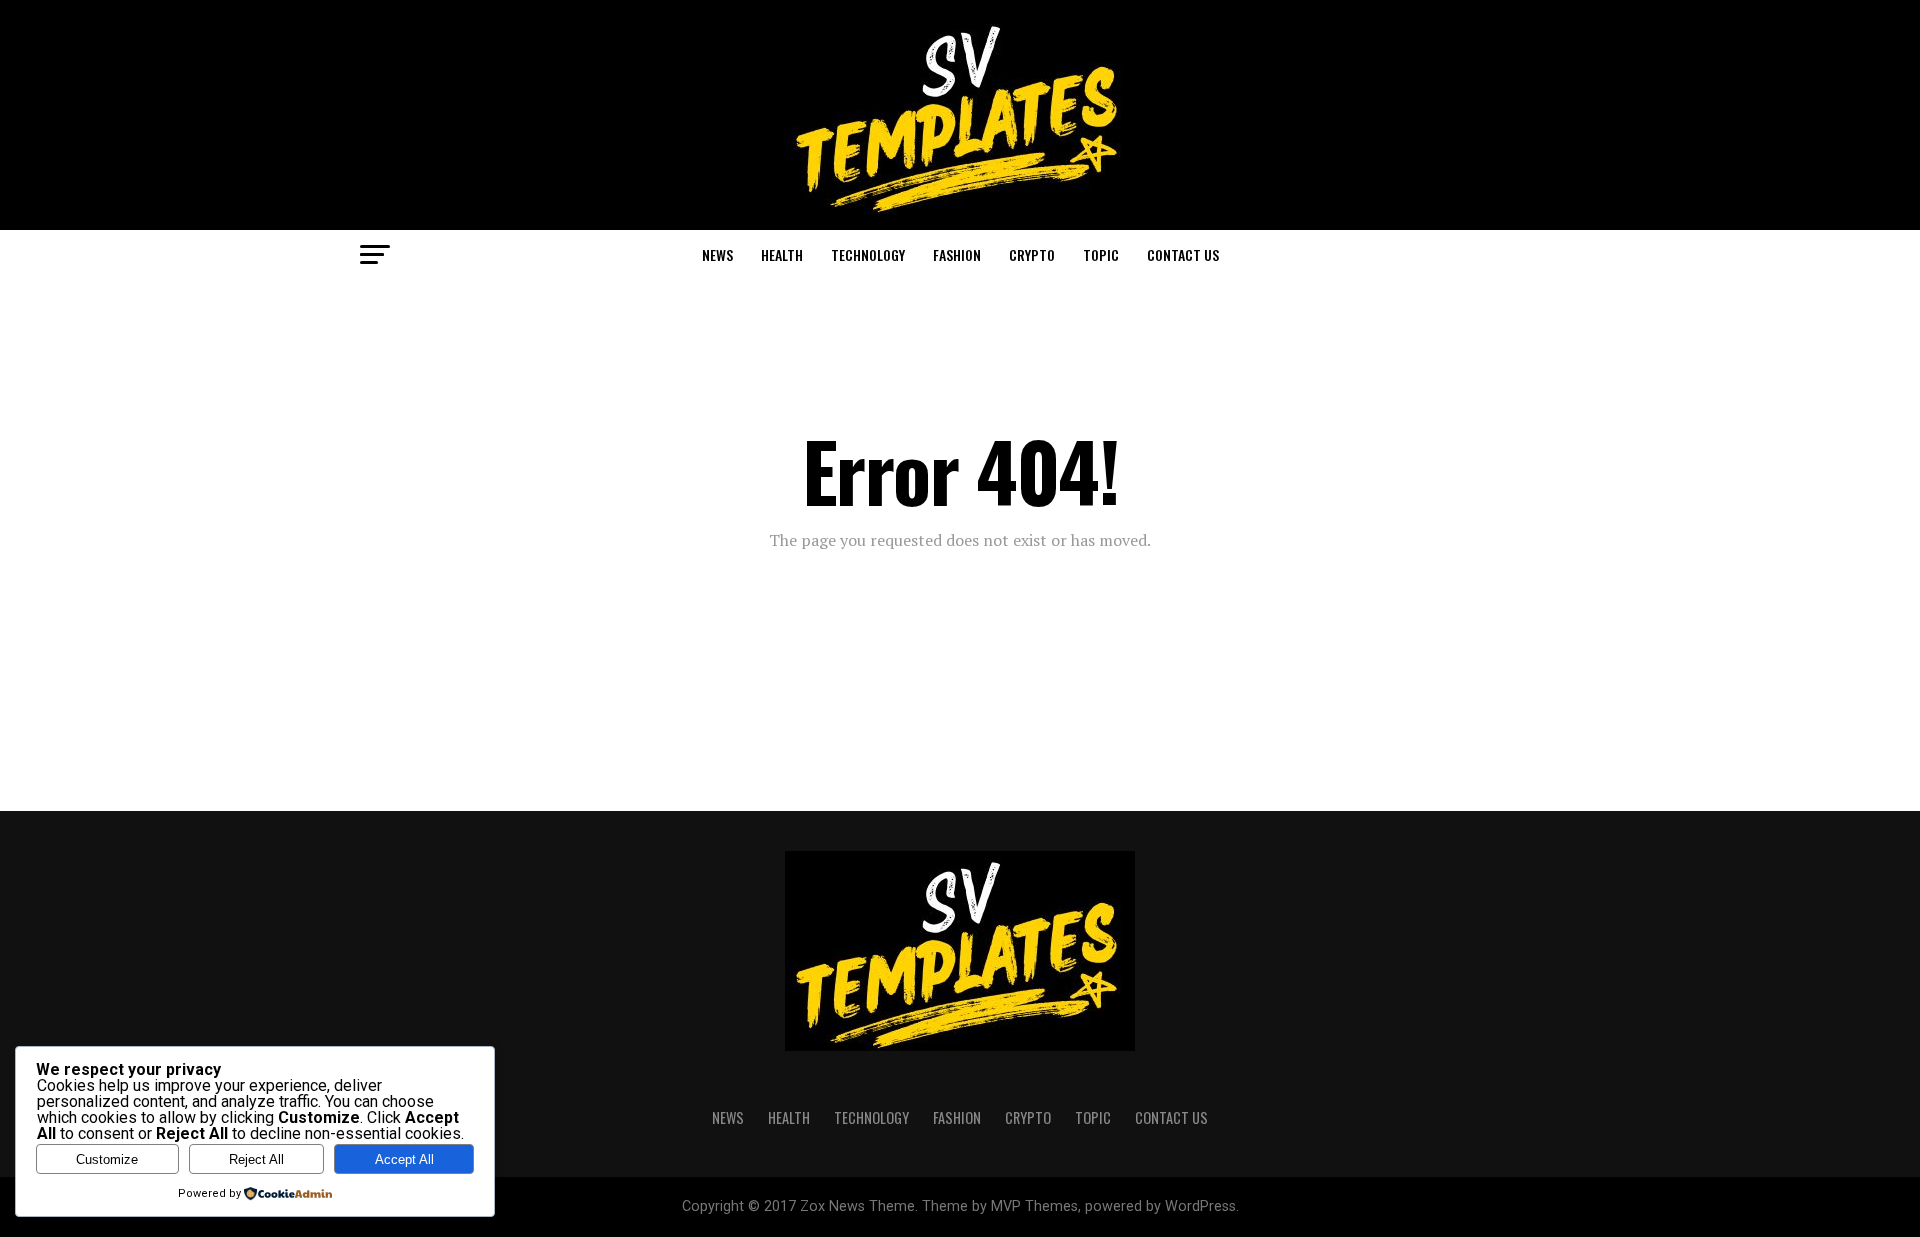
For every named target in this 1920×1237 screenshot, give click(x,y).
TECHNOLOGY (868, 254)
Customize (107, 1159)
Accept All (404, 1159)
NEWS (717, 254)
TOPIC (1101, 254)
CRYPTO (1032, 254)
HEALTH (782, 254)
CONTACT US (1183, 254)
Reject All (256, 1159)
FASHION (957, 254)
